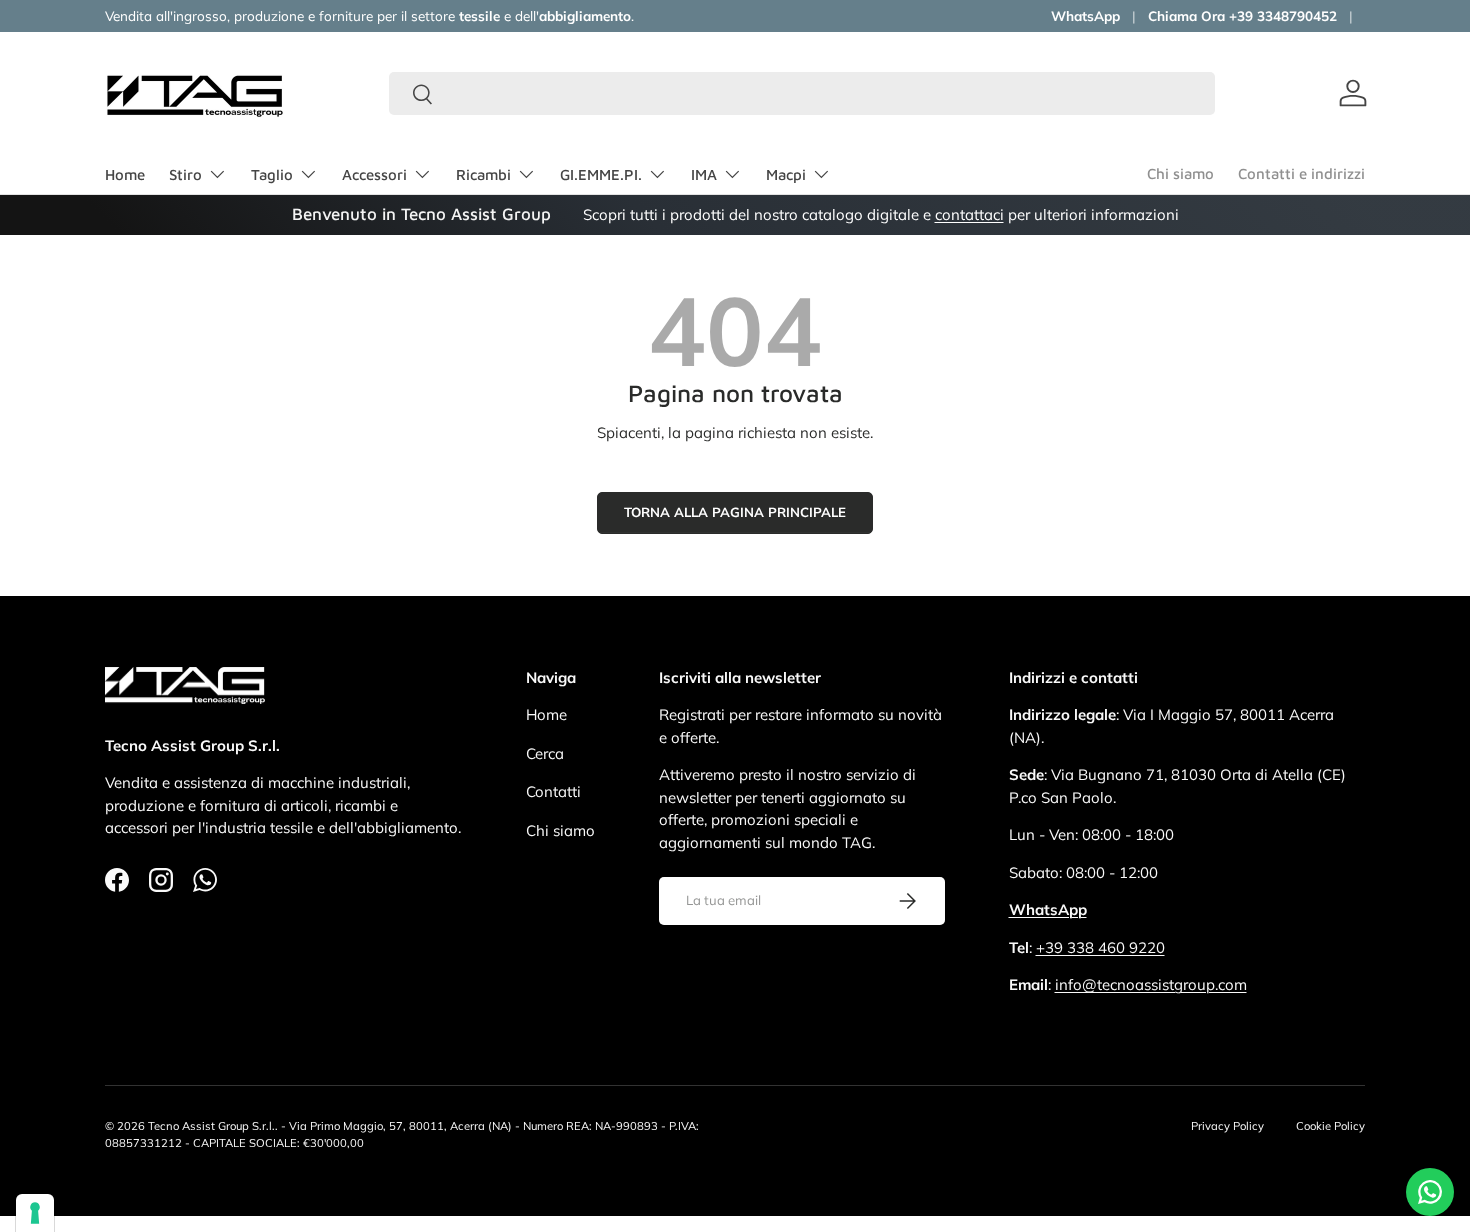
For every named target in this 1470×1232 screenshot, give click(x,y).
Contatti (553, 791)
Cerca (545, 753)
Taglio (272, 174)
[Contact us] (1430, 1192)
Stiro (185, 174)
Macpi (786, 174)
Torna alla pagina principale (735, 512)
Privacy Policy (1227, 1126)
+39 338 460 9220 (1100, 947)
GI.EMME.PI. (601, 174)
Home (125, 174)
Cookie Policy (1330, 1126)
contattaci (969, 214)
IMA (704, 174)
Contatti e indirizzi (1301, 173)
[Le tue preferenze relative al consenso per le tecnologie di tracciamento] (35, 1213)
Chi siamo (1180, 173)
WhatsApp (1085, 15)
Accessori (374, 174)
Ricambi (483, 174)
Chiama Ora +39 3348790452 (1242, 15)
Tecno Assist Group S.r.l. (211, 1126)
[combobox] (802, 93)
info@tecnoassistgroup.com (1151, 984)
